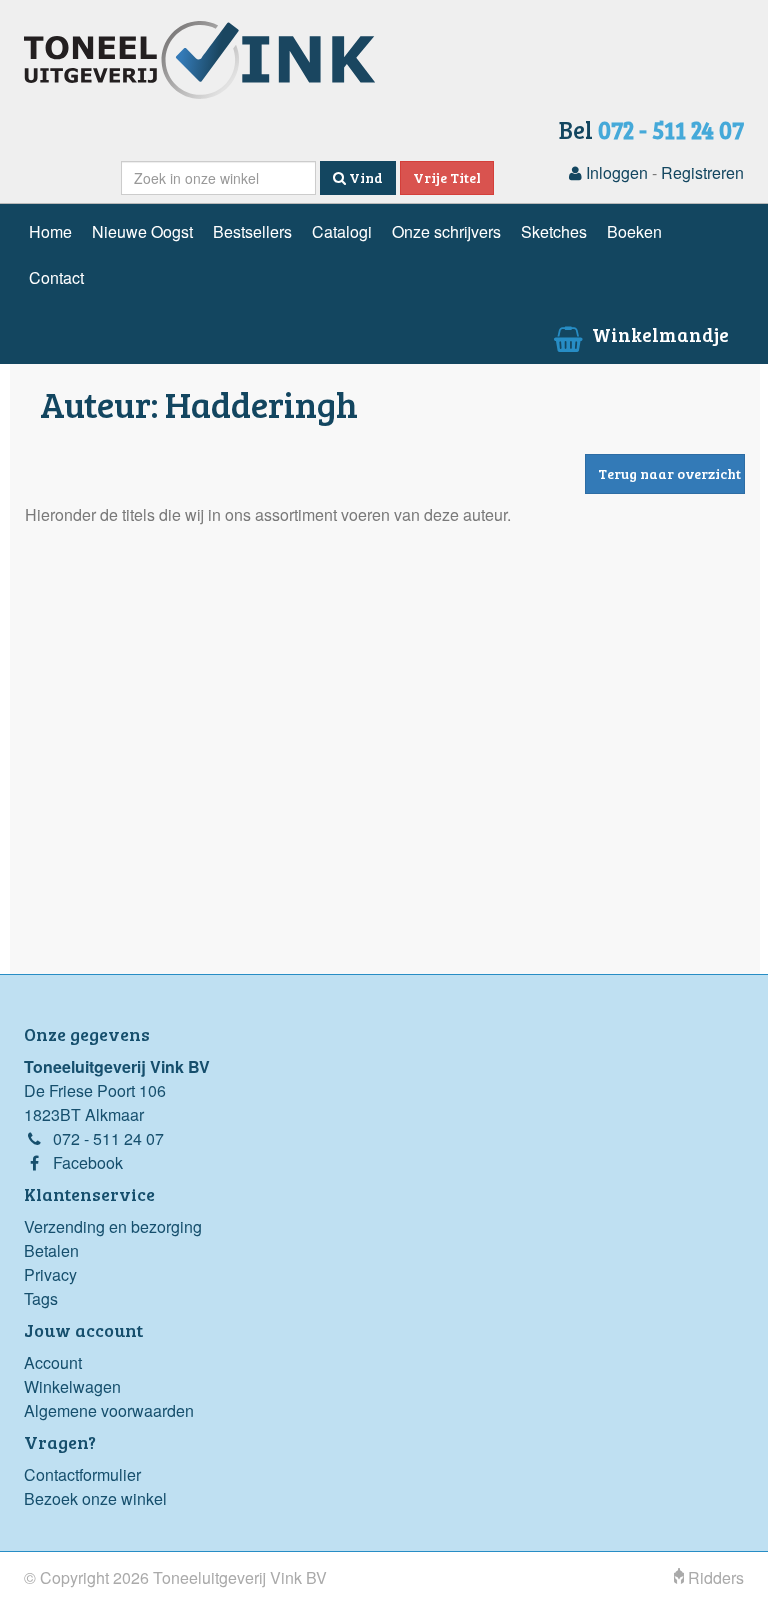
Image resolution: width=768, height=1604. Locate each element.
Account (53, 1362)
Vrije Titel (447, 177)
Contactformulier (82, 1474)
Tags (41, 1298)
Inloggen (615, 172)
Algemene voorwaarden (109, 1410)
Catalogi (342, 231)
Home (50, 231)
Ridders (714, 1577)
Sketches (554, 231)
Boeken (634, 231)
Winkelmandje (658, 334)
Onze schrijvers (446, 231)
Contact (56, 277)
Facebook (88, 1162)
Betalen (51, 1250)
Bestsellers (252, 231)
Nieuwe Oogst (142, 231)
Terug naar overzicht (669, 473)
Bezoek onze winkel (95, 1498)
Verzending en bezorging (113, 1226)
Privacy (50, 1274)
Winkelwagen (72, 1386)
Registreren (702, 172)
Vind (364, 177)
